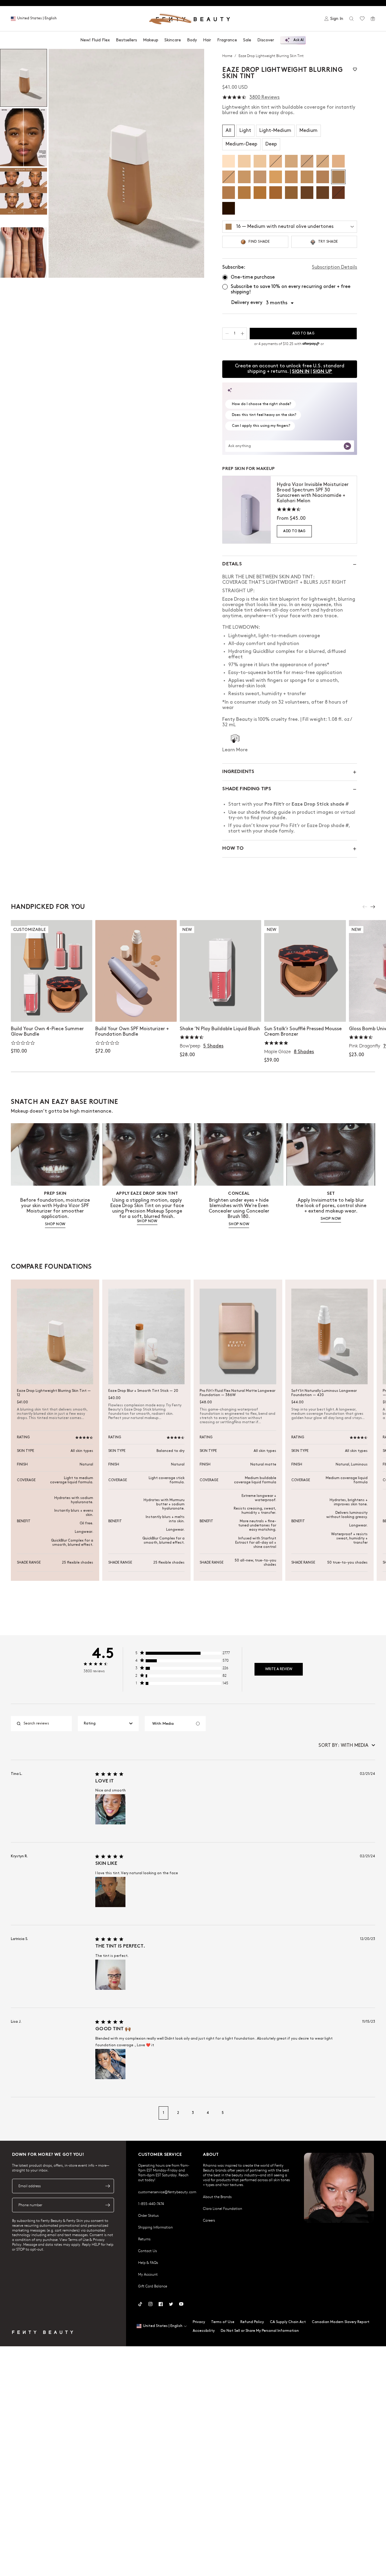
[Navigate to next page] (369, 2113)
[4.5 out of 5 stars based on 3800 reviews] (234, 97)
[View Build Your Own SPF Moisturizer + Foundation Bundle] (136, 971)
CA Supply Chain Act (288, 2322)
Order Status (148, 2215)
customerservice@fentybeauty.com (167, 2192)
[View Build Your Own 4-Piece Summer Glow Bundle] (52, 971)
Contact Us (147, 2251)
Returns (144, 2239)
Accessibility (204, 2331)
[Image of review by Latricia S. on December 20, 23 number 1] (110, 1975)
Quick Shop (221, 1011)
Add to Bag (294, 531)
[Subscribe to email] (108, 2186)
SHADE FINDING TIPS (247, 789)
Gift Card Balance (153, 2286)
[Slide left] (365, 907)
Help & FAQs (148, 2262)
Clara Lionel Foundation (223, 2208)
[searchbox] (46, 1724)
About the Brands (217, 2197)
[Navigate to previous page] (17, 2113)
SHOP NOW (55, 1224)
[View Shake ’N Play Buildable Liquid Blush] (220, 971)
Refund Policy (252, 2322)
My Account (148, 2274)
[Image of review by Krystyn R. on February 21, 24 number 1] (110, 1892)
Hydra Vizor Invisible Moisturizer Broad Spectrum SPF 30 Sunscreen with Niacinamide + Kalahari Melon (313, 493)
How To (233, 849)
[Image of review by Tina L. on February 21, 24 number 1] (110, 1809)
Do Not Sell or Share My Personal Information (260, 2331)
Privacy (199, 2322)
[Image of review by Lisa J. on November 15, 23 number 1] (110, 2064)
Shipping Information (155, 2227)
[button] (126, 163)
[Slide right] (373, 907)
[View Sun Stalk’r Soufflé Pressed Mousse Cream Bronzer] (305, 971)
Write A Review (279, 1669)
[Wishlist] (362, 19)
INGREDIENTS (238, 772)
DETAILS (232, 564)
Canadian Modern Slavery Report (341, 2322)
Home (228, 56)
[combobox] (108, 1724)
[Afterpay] (311, 344)
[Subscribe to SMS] (108, 2205)
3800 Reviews (264, 97)
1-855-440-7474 (151, 2204)
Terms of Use (223, 2322)
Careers (209, 2220)
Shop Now (51, 1011)
